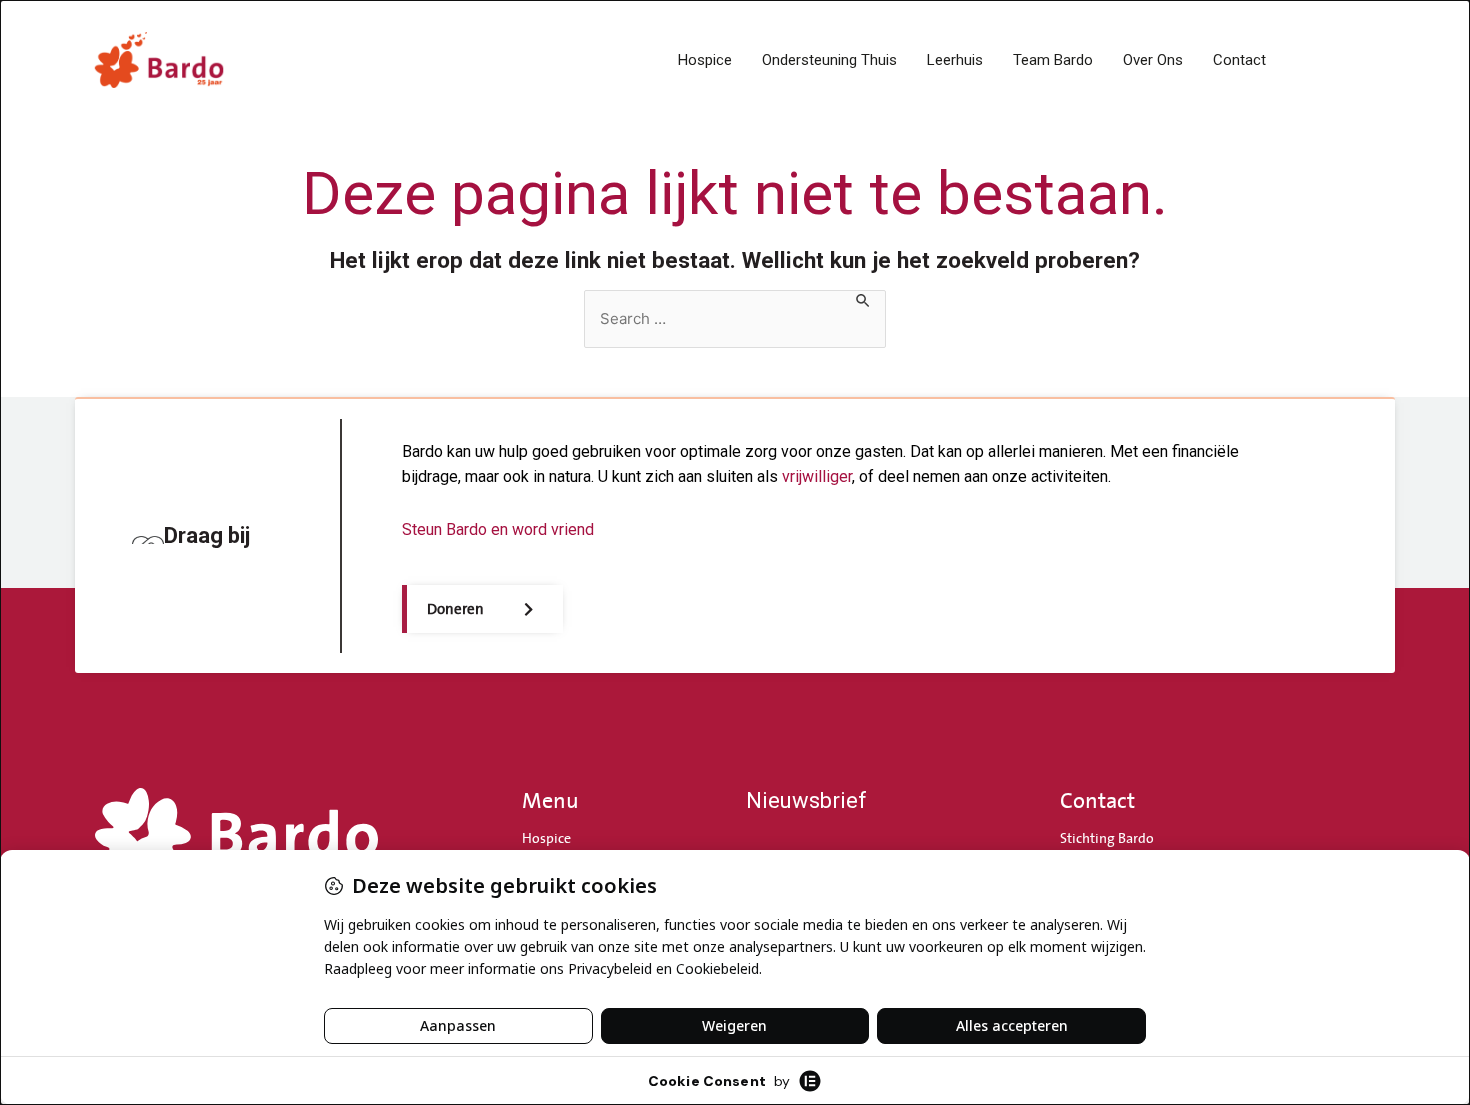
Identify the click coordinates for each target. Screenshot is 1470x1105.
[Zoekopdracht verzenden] (864, 300)
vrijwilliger (817, 476)
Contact (1239, 60)
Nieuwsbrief (806, 800)
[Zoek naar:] (735, 319)
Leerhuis (955, 60)
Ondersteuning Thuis (829, 60)
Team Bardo (1053, 60)
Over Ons (1153, 60)
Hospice (705, 60)
